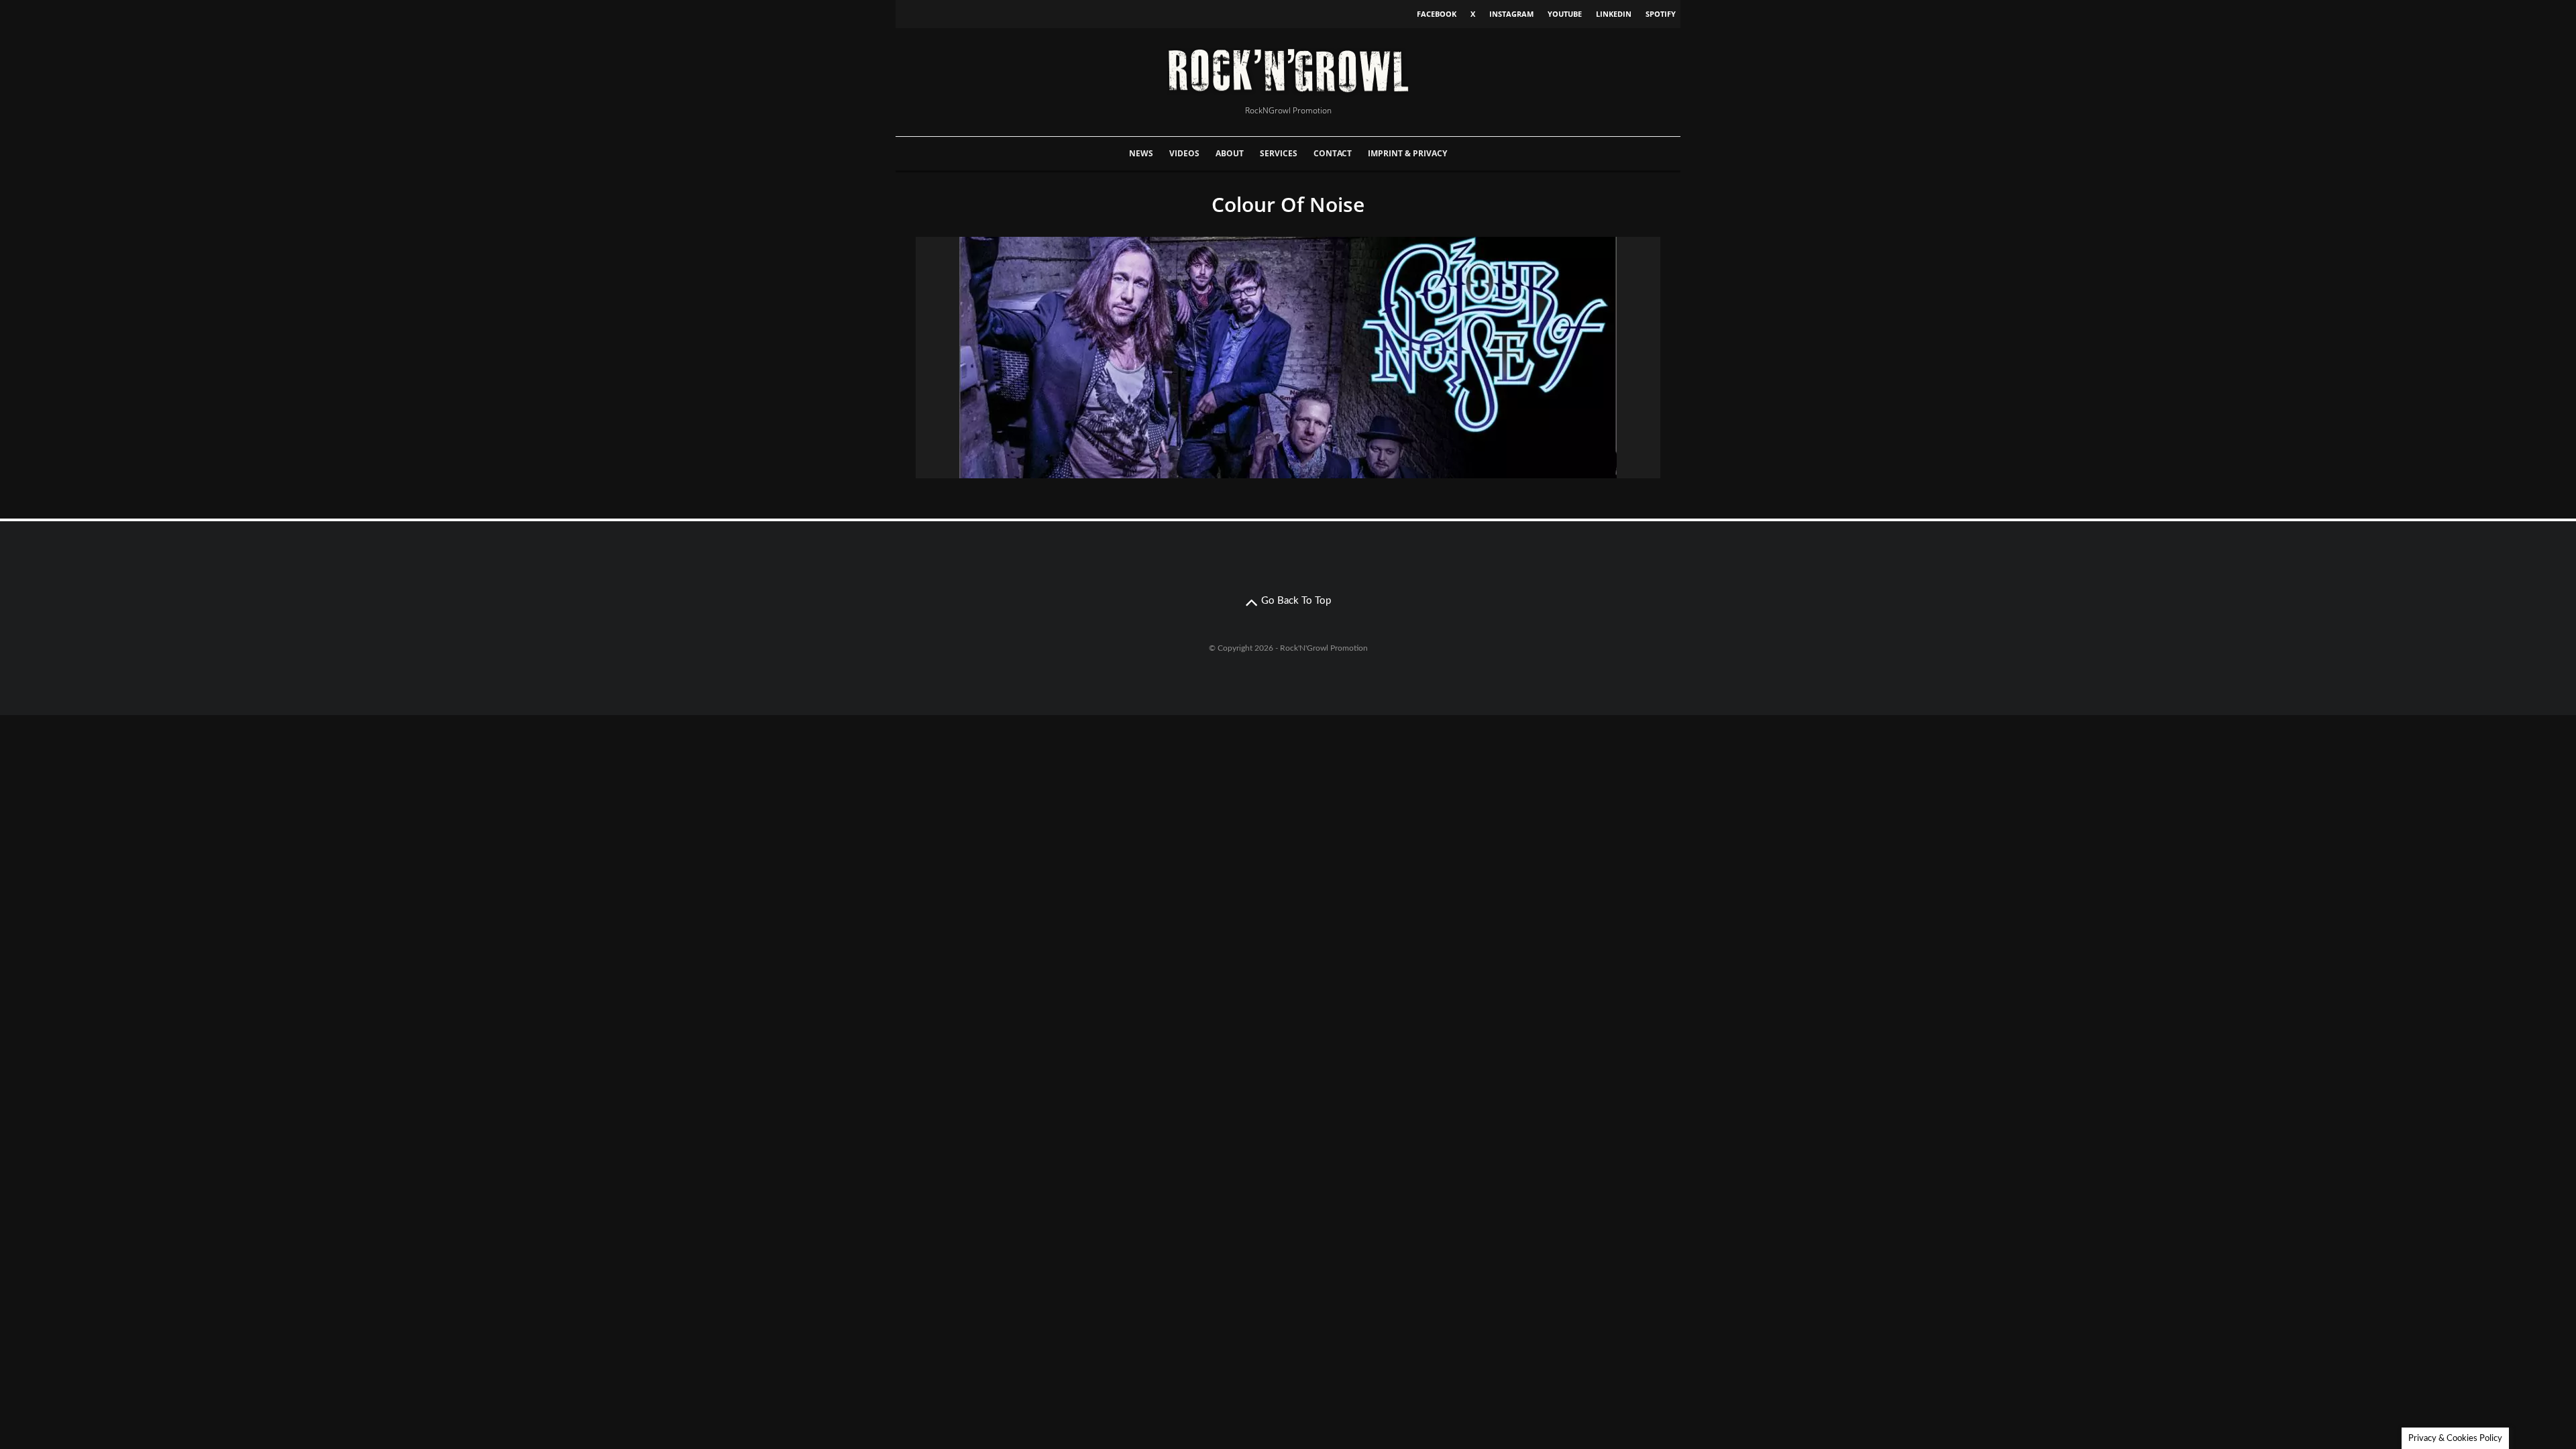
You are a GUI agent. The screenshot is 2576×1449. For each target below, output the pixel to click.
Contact (1333, 153)
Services (1279, 153)
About (1230, 153)
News (1141, 153)
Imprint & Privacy (1407, 153)
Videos (1184, 153)
